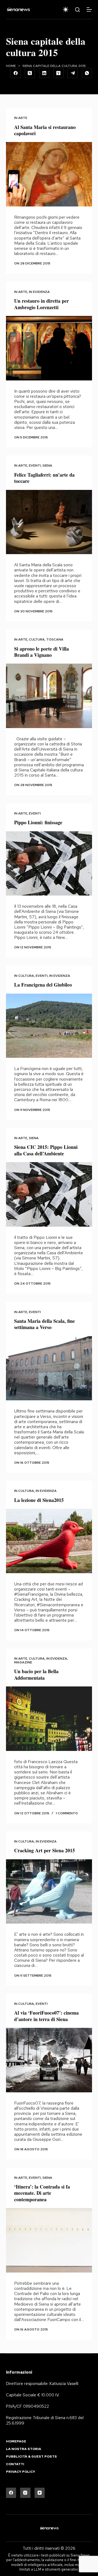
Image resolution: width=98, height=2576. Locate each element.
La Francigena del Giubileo (43, 985)
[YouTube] (40, 2493)
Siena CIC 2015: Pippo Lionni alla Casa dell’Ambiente (46, 1150)
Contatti (15, 2464)
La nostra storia (24, 2449)
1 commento (67, 1813)
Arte (23, 118)
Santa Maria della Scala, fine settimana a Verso (45, 1324)
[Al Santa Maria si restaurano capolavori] (49, 174)
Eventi (35, 466)
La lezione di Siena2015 (39, 1500)
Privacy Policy (21, 2472)
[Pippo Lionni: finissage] (49, 864)
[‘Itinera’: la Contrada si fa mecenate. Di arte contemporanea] (49, 2240)
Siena (47, 466)
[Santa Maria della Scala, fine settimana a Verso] (49, 1368)
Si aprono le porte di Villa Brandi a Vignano (42, 652)
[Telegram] (73, 73)
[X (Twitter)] (30, 73)
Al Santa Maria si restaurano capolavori (45, 130)
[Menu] (89, 9)
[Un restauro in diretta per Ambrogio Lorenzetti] (49, 348)
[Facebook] (16, 73)
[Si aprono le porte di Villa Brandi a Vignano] (49, 696)
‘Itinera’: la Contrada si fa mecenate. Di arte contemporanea (42, 2193)
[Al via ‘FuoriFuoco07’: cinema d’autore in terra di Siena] (49, 2060)
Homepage (16, 2441)
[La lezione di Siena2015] (49, 1541)
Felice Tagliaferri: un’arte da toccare (44, 478)
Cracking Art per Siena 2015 (45, 1850)
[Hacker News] (59, 73)
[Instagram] (25, 2493)
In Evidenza (39, 292)
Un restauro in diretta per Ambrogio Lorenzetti (42, 304)
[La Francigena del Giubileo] (49, 1026)
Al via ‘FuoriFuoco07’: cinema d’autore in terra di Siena (46, 2016)
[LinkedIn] (44, 73)
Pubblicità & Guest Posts (31, 2457)
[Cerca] (77, 10)
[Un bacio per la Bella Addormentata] (49, 1719)
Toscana (55, 639)
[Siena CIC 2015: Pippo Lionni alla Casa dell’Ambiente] (49, 1194)
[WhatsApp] (87, 73)
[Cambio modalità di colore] (66, 9)
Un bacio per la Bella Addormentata (36, 1674)
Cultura (37, 639)
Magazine (23, 1662)
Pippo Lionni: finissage (38, 822)
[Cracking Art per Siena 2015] (49, 1892)
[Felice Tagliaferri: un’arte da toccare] (49, 522)
